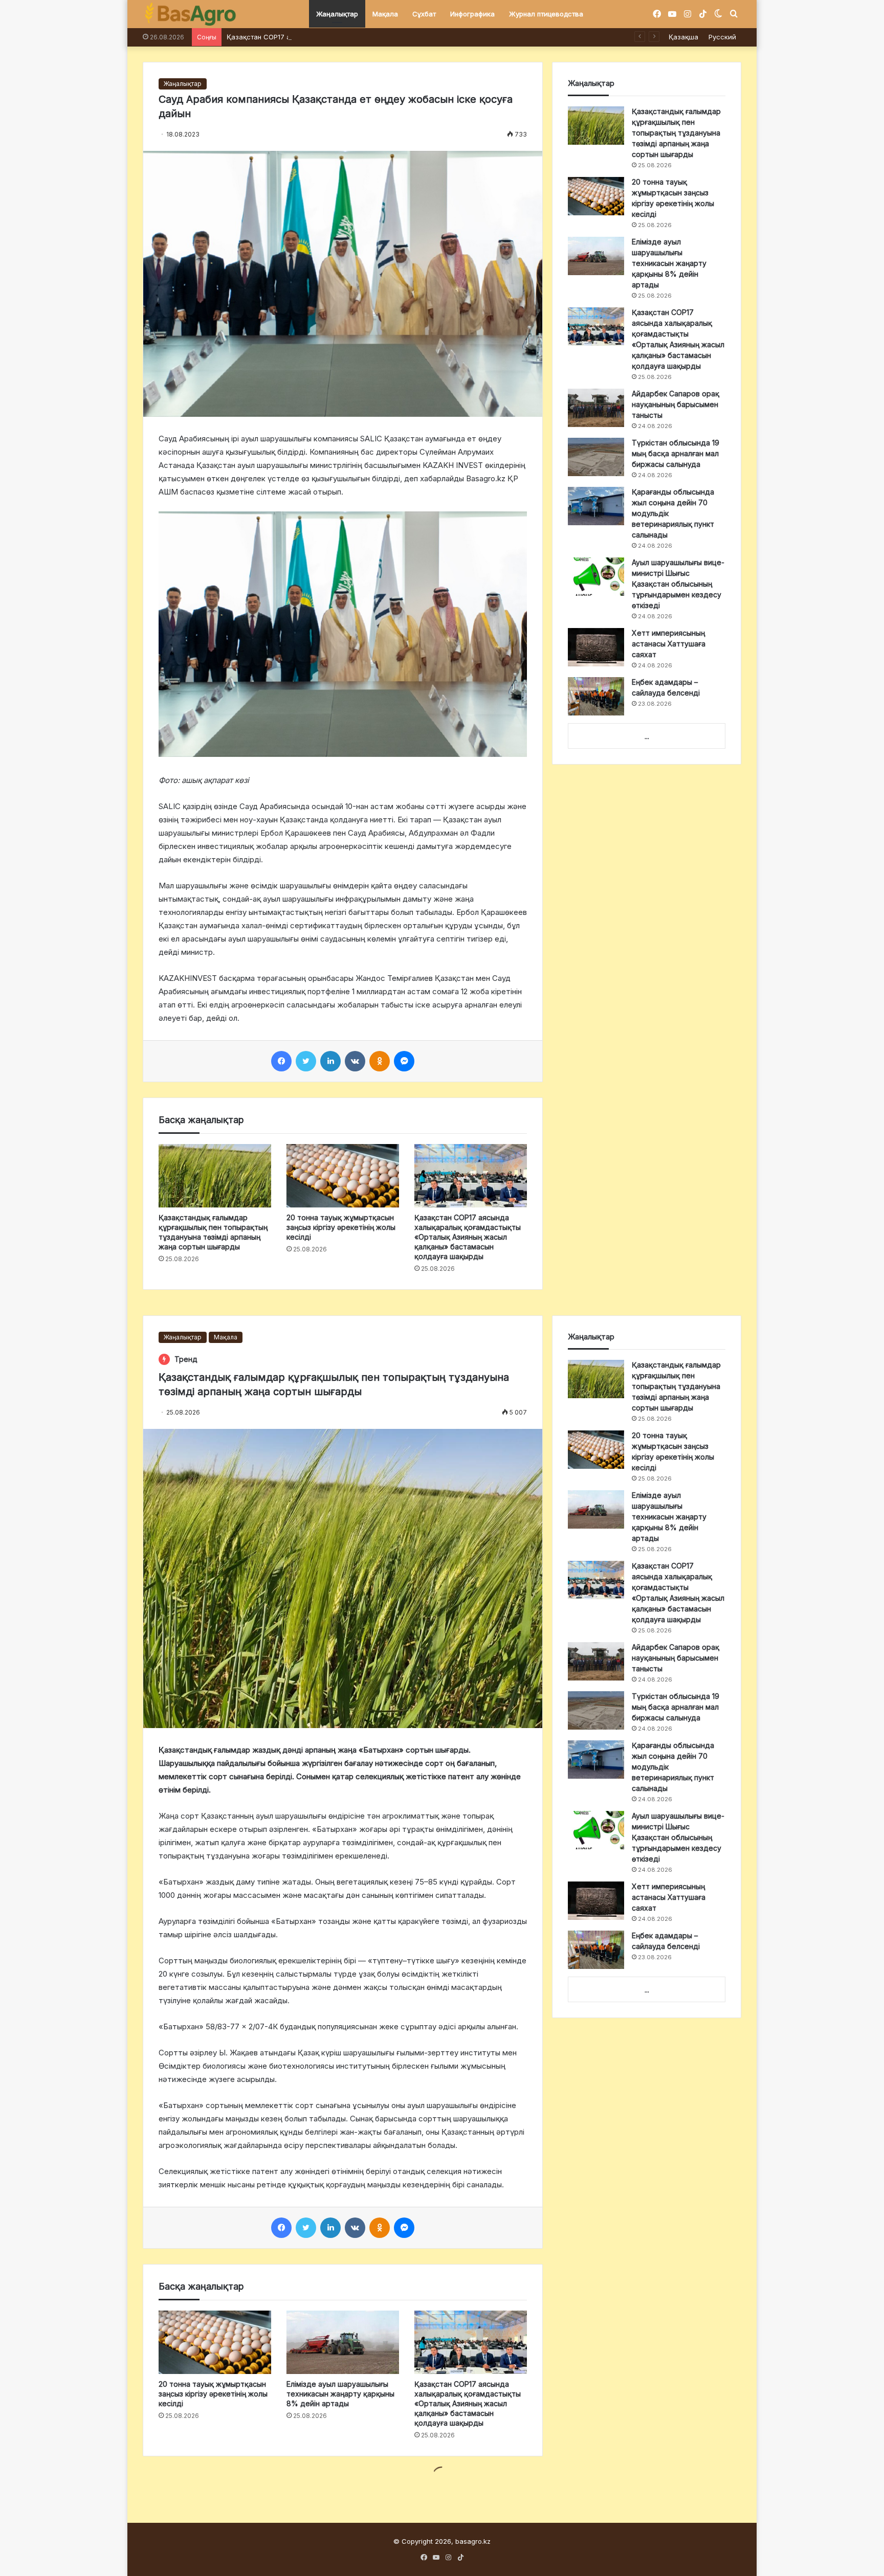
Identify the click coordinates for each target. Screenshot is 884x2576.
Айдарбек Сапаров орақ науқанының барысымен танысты (676, 404)
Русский (722, 37)
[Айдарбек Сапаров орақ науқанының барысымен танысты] (596, 408)
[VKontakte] (355, 1061)
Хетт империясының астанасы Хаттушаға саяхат (669, 644)
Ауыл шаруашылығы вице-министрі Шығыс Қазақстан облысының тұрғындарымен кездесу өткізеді (678, 584)
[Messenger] (404, 1061)
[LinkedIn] (330, 1061)
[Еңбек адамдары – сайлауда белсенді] (596, 696)
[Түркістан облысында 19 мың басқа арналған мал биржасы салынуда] (596, 457)
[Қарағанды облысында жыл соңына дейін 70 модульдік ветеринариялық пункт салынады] (596, 506)
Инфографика (472, 14)
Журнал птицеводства (546, 14)
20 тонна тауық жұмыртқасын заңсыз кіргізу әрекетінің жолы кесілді (341, 1227)
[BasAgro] (190, 14)
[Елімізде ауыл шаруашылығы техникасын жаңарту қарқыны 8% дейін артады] (596, 256)
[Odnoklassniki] (380, 1061)
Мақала (385, 14)
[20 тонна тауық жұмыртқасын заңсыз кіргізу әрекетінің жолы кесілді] (343, 1176)
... (647, 736)
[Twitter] (306, 1061)
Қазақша (683, 37)
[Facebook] (281, 1061)
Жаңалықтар (337, 14)
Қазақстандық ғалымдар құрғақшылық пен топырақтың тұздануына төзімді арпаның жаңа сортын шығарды (676, 133)
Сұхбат (424, 14)
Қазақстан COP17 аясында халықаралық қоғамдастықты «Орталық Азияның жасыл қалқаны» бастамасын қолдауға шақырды (436, 37)
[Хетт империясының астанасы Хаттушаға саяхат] (596, 647)
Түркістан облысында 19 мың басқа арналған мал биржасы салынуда (676, 453)
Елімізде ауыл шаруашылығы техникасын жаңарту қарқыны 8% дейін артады (669, 263)
